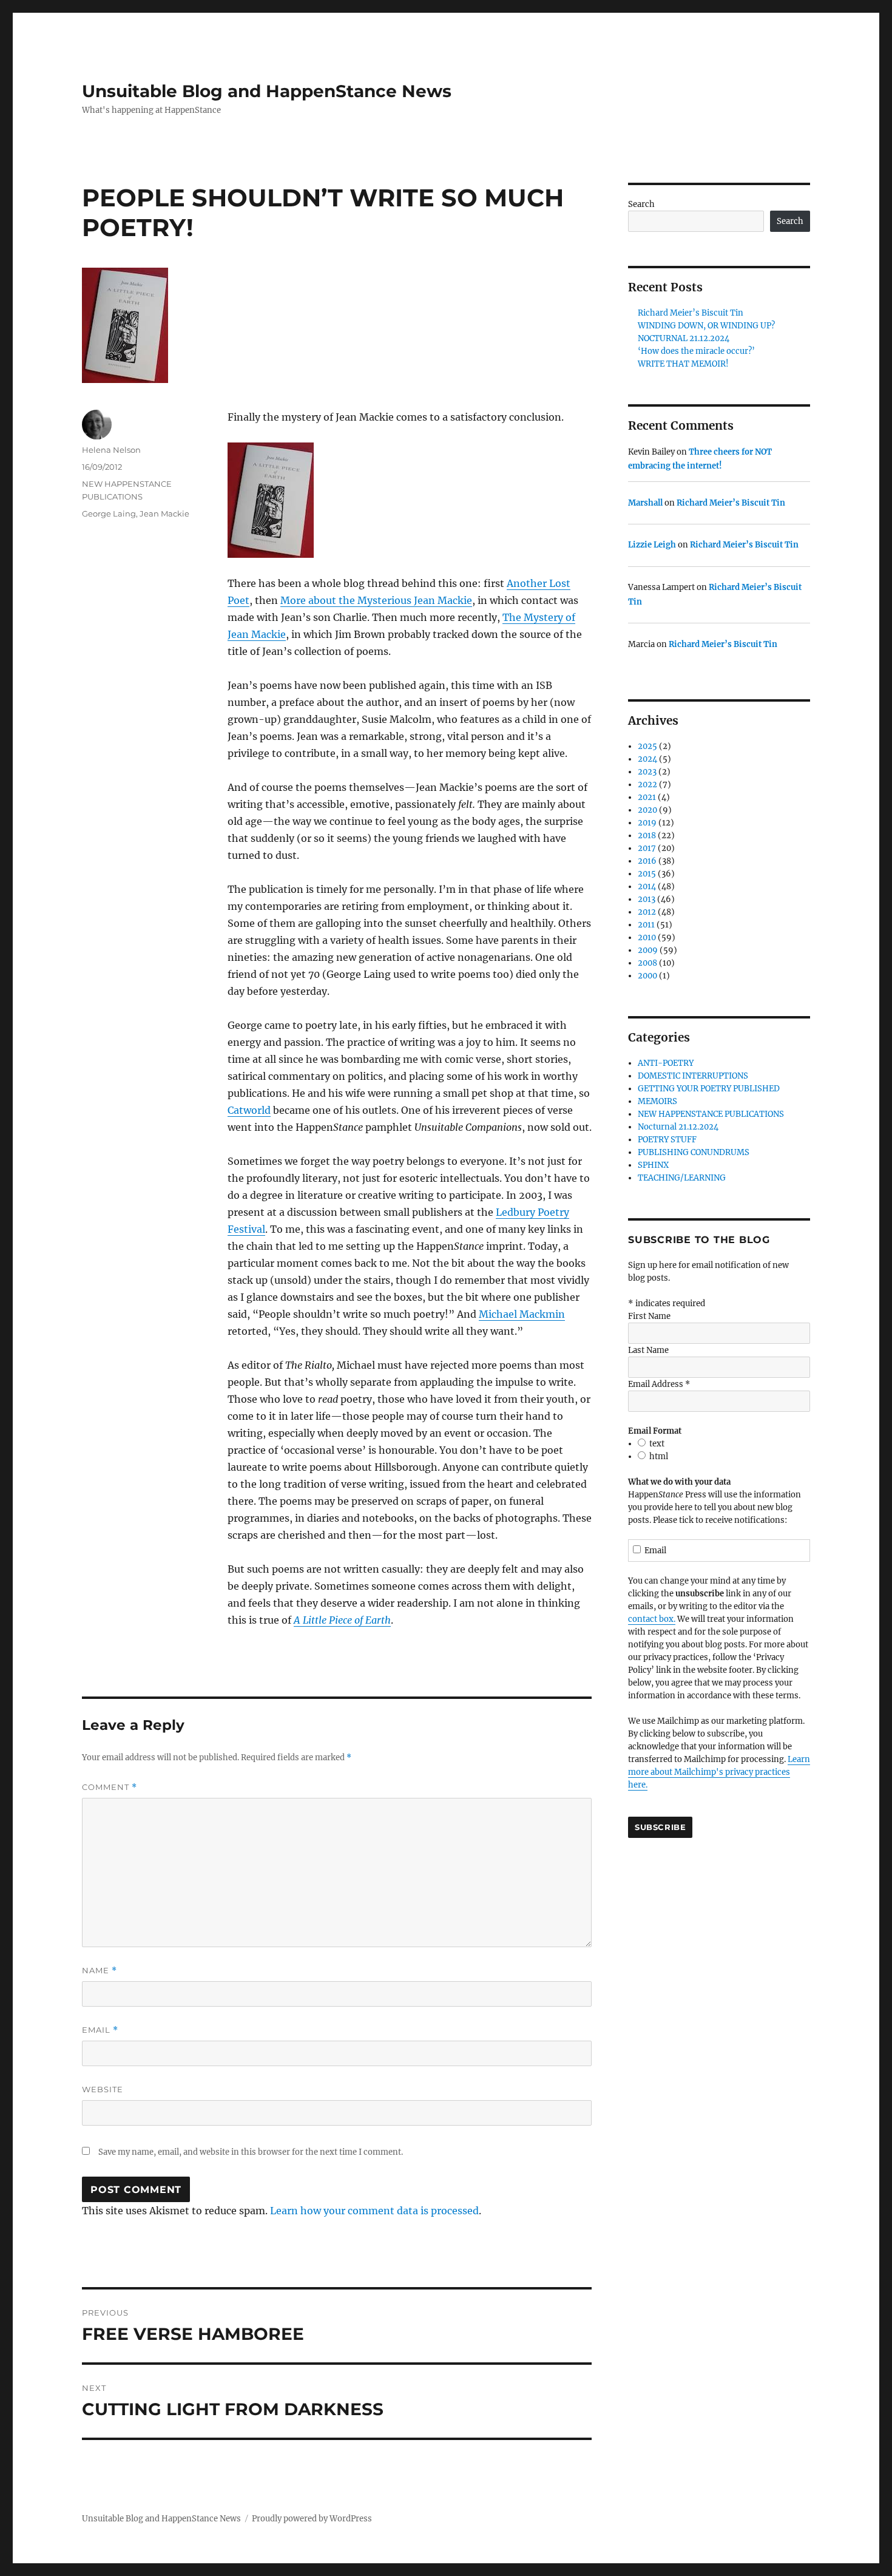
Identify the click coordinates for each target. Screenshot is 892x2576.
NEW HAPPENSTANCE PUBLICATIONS (711, 1114)
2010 (647, 937)
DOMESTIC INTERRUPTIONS (693, 1076)
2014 (647, 886)
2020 (647, 810)
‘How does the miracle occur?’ (696, 351)
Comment (110, 1787)
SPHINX (653, 1165)
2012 (647, 912)
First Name (649, 1316)
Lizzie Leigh (652, 545)
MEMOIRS (657, 1101)
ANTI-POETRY (666, 1063)
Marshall (645, 503)
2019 (647, 823)
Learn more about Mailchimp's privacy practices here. (719, 1772)
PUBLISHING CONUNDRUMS (694, 1152)
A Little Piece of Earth (342, 1620)
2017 (647, 848)
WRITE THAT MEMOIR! (683, 364)
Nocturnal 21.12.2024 (678, 1127)
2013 (647, 899)
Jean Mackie (164, 514)
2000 (647, 976)
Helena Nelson (111, 450)
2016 (647, 861)
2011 (646, 925)
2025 (647, 746)
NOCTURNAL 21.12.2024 (684, 338)
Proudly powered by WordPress (312, 2519)
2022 (647, 785)
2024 (647, 759)
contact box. (652, 1619)
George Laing (109, 514)
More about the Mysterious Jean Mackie (376, 600)
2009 (648, 950)
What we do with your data (679, 1482)
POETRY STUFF (667, 1140)
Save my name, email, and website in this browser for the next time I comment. (251, 2152)
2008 (647, 963)
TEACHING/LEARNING (682, 1178)
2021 (647, 797)
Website (103, 2089)
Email (100, 2030)
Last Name (648, 1350)
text (657, 1444)
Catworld (249, 1110)
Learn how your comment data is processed (374, 2211)
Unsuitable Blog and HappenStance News (267, 91)
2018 (647, 836)
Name (100, 1971)
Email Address (659, 1384)
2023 (647, 772)
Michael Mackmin (522, 1314)
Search (641, 204)
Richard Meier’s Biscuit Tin (691, 313)
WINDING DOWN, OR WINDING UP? (706, 326)
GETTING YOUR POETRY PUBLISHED (709, 1089)
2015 (647, 874)
